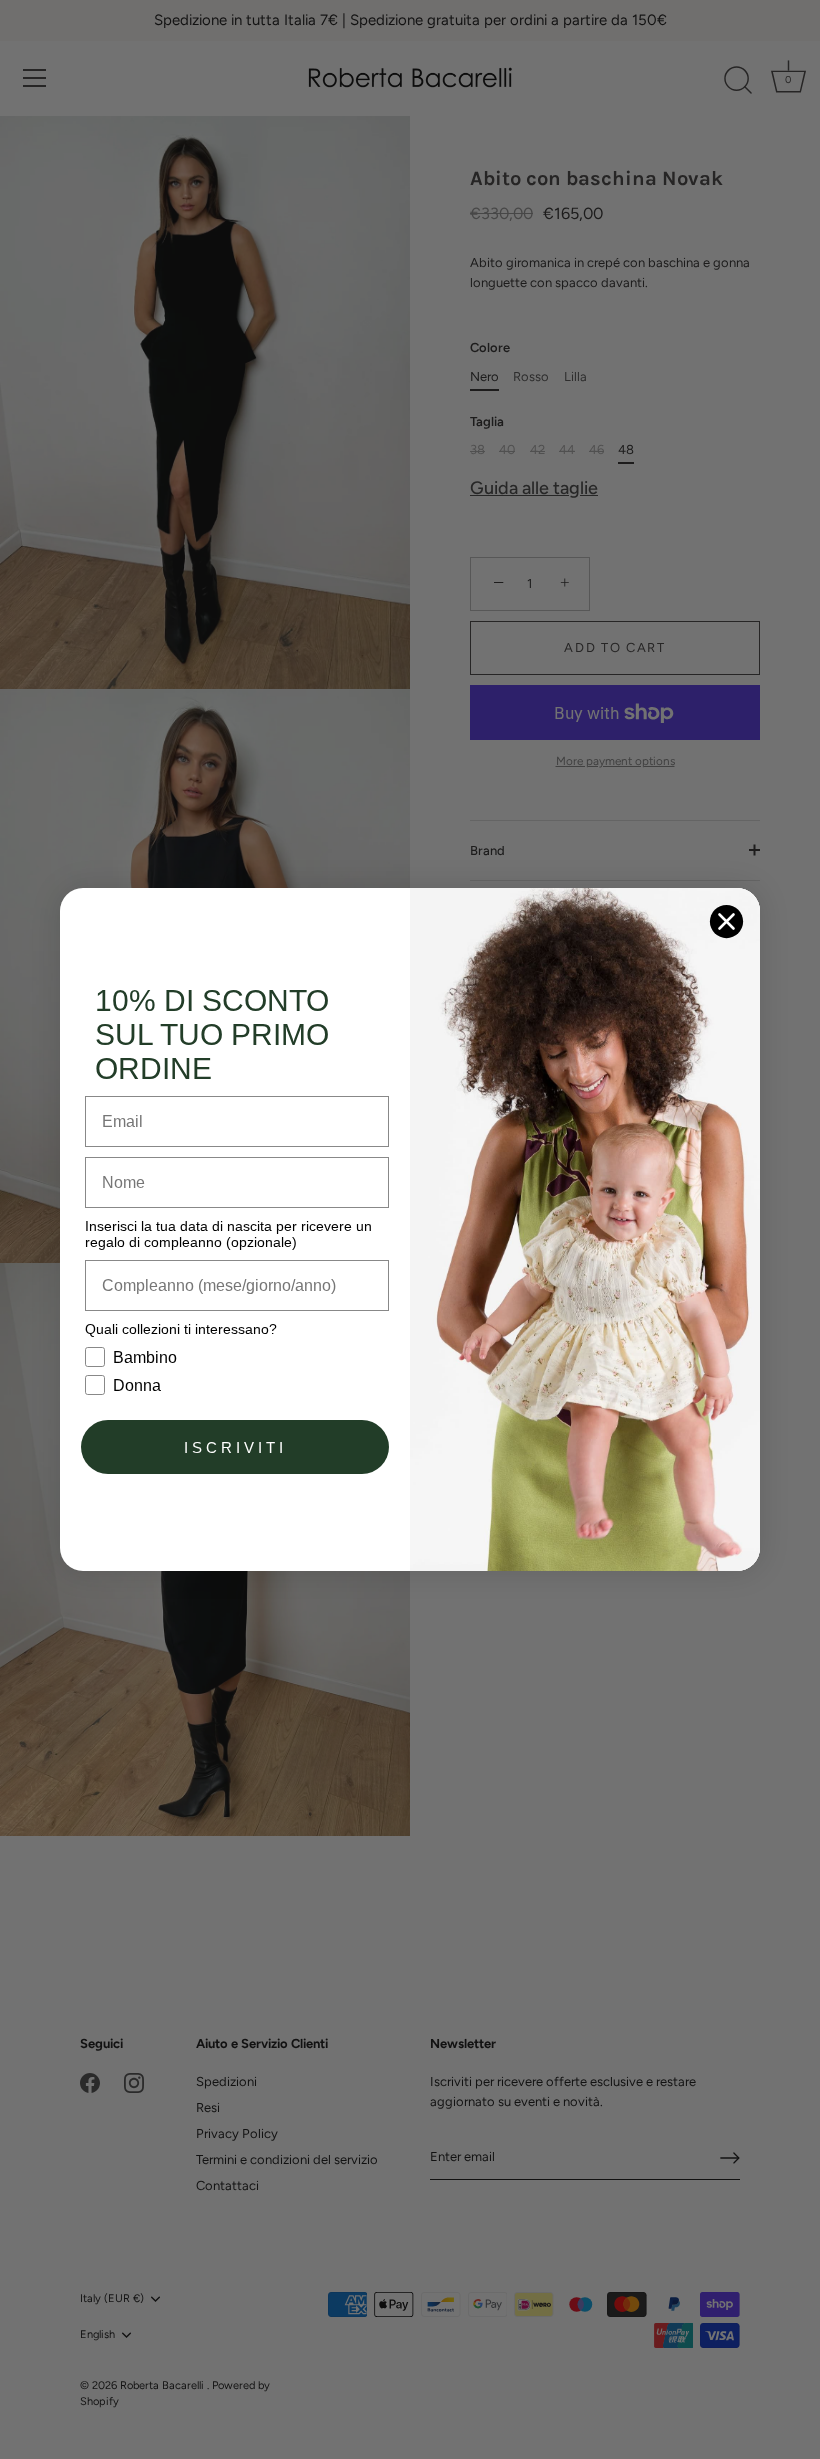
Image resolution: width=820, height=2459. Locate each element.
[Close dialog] (726, 921)
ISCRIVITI (235, 1447)
